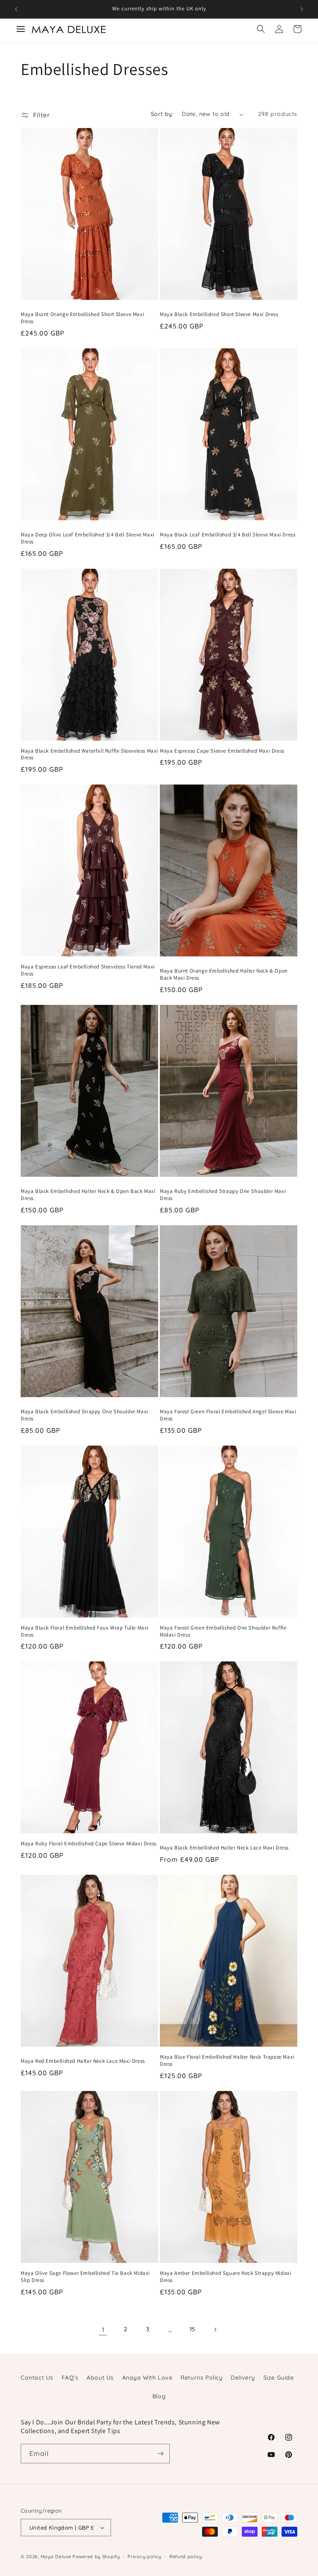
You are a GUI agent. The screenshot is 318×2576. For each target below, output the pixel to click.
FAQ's (70, 2378)
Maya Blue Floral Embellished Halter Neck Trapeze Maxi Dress (227, 2061)
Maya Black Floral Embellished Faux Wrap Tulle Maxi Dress (85, 1631)
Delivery (243, 2378)
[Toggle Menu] (21, 29)
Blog (159, 2396)
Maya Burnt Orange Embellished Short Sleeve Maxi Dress (82, 318)
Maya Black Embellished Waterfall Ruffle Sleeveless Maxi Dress (89, 754)
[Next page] (215, 2330)
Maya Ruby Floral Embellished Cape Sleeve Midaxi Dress (89, 1844)
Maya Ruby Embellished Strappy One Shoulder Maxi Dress (223, 1195)
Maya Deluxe (56, 2557)
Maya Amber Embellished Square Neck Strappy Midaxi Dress (225, 2277)
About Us (100, 2378)
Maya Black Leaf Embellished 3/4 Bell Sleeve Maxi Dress (228, 535)
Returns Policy (201, 2378)
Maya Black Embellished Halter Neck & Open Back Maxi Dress (88, 1195)
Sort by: (162, 114)
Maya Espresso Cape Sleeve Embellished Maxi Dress (222, 751)
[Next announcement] (302, 9)
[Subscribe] (160, 2454)
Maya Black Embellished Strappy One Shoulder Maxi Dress (84, 1415)
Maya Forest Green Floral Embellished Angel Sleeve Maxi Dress (228, 1415)
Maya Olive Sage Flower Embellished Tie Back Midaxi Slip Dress (85, 2277)
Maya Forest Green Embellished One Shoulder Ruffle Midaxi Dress (223, 1631)
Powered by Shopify (96, 2557)
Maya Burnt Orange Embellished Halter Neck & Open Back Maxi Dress (224, 974)
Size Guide (279, 2378)
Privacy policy (145, 2557)
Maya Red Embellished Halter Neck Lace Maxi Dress (83, 2061)
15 (193, 2329)
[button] (261, 29)
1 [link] (103, 2330)
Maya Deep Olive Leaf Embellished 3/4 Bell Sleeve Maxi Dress (88, 538)
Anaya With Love (147, 2378)
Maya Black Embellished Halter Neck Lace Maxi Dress (224, 1848)
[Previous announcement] (16, 9)
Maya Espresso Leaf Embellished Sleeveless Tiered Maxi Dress (88, 970)
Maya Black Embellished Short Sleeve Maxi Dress (219, 314)
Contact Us (37, 2378)
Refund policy (186, 2557)
